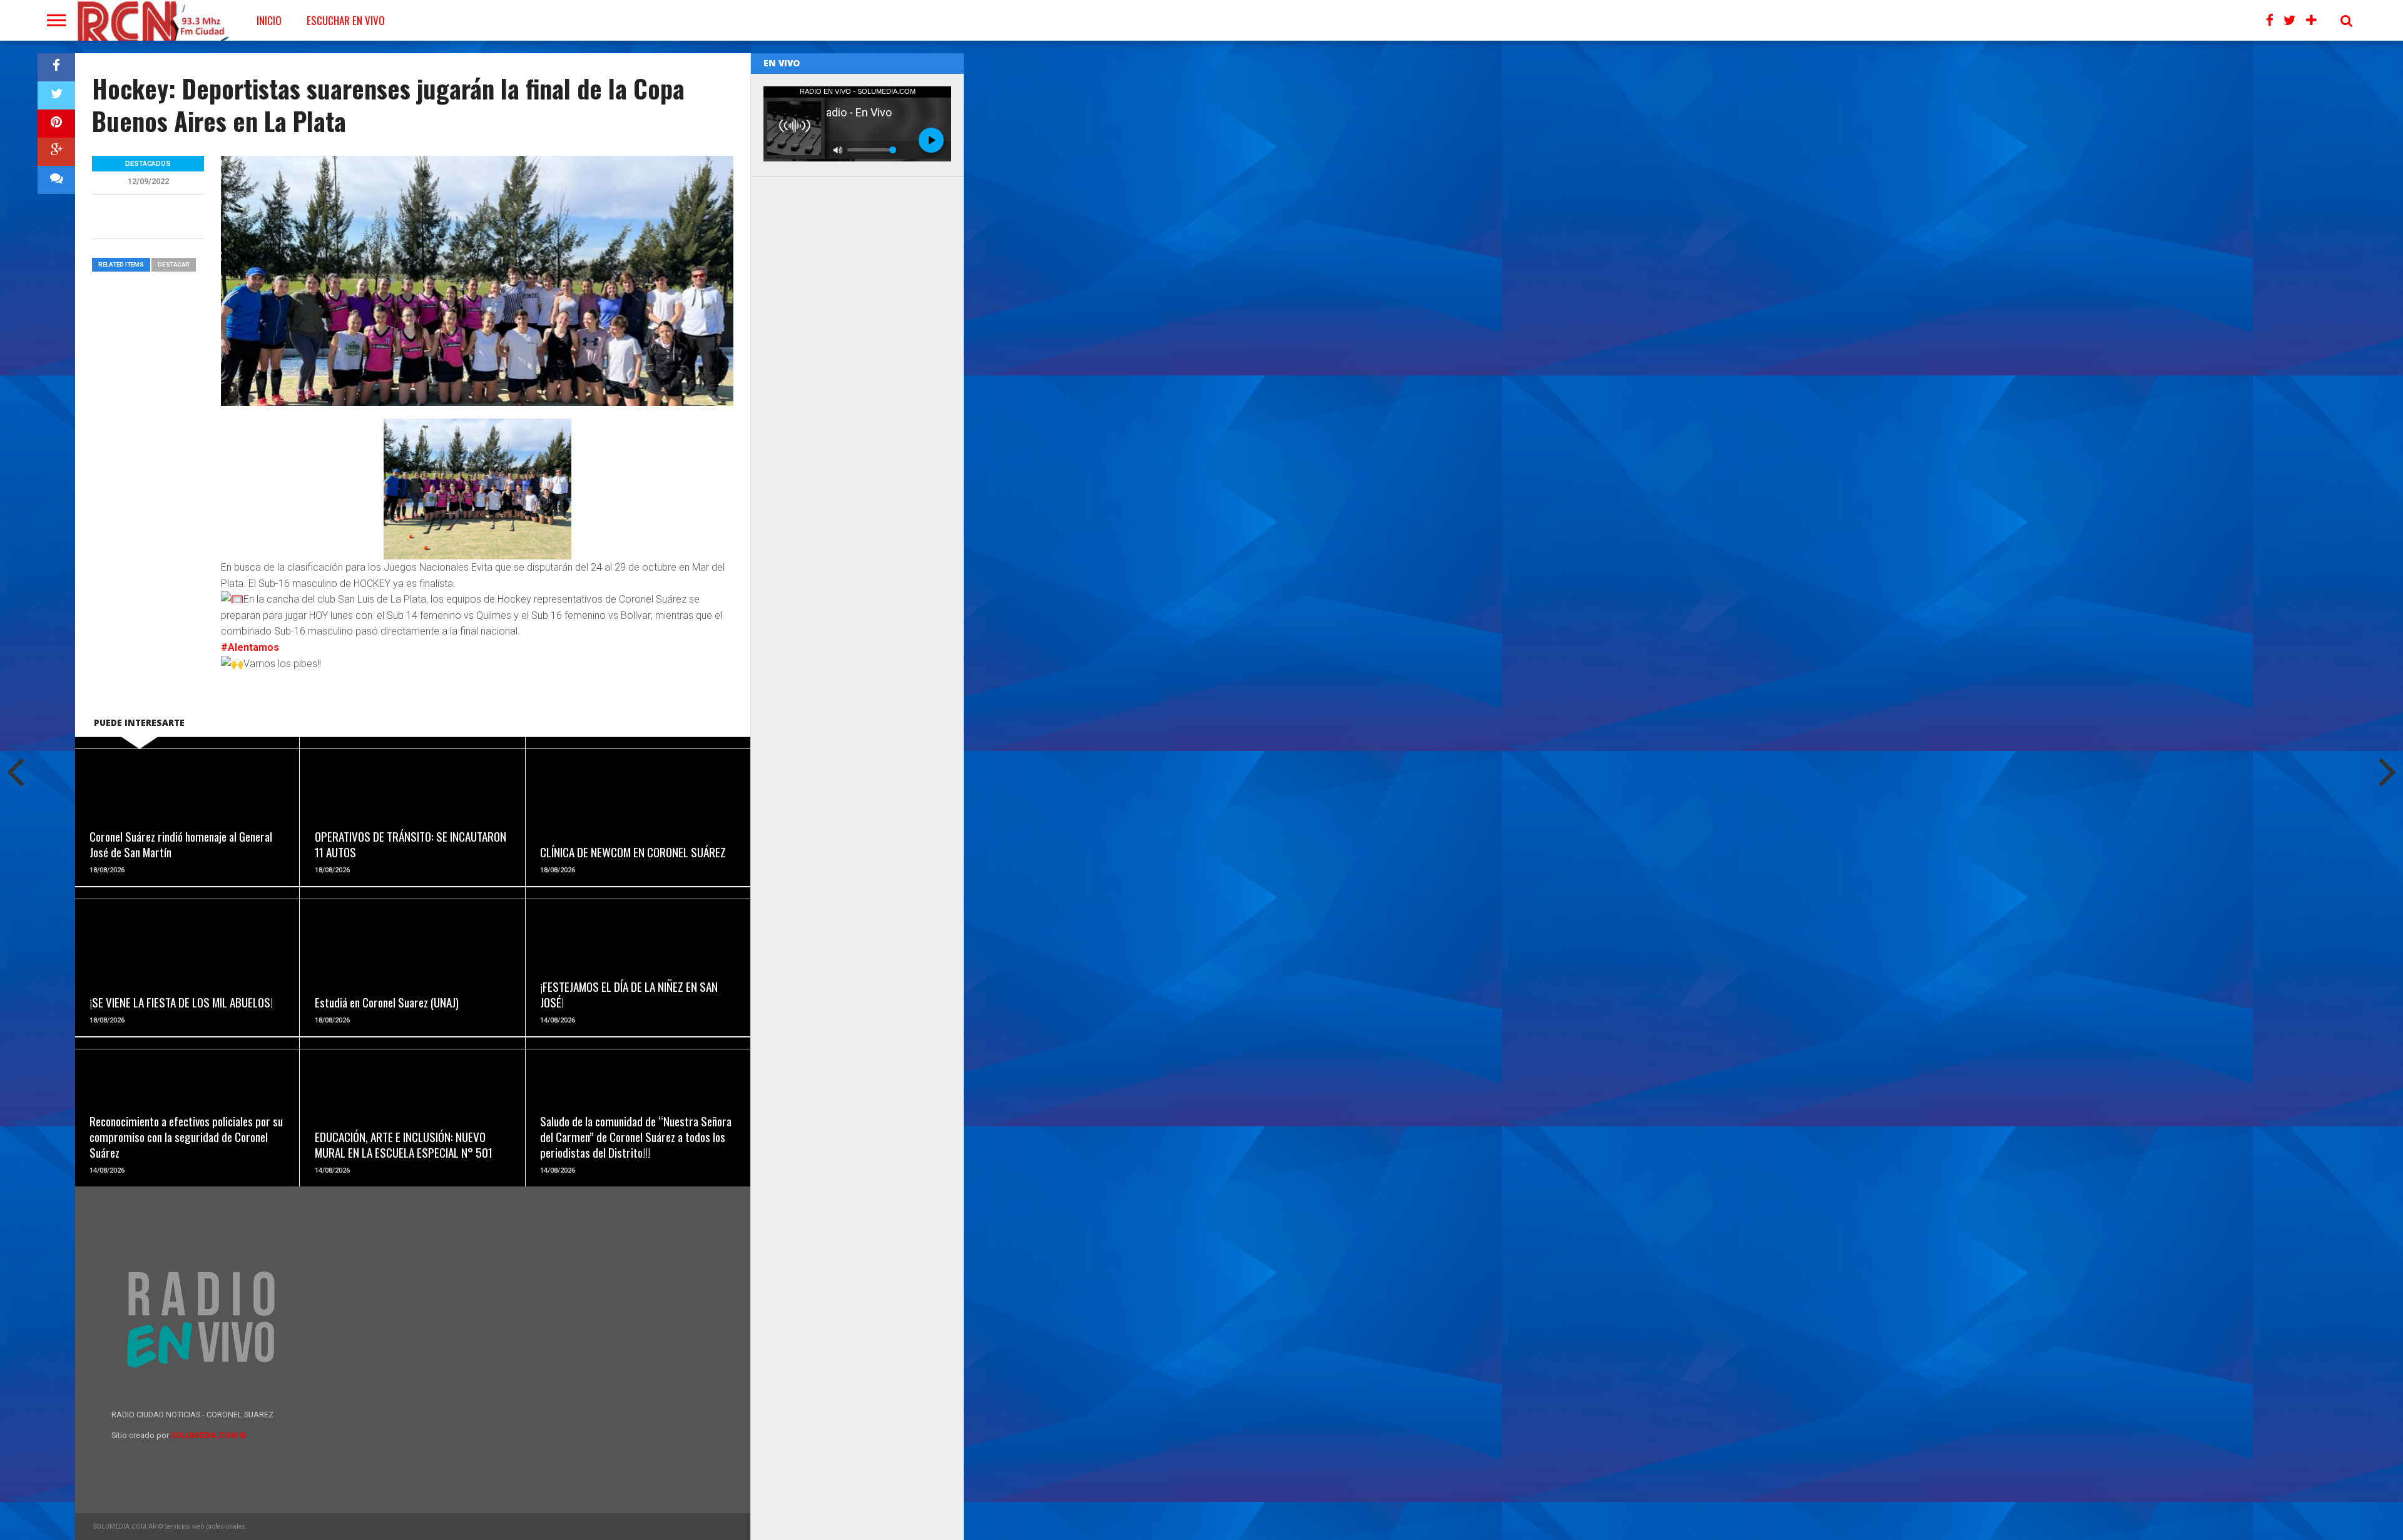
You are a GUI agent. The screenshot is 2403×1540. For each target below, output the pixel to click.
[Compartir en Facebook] (56, 67)
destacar (174, 264)
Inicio (269, 20)
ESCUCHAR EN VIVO (346, 20)
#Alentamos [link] (250, 647)
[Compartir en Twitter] (56, 95)
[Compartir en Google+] (56, 152)
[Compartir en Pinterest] (56, 124)
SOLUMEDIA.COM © (209, 1435)
